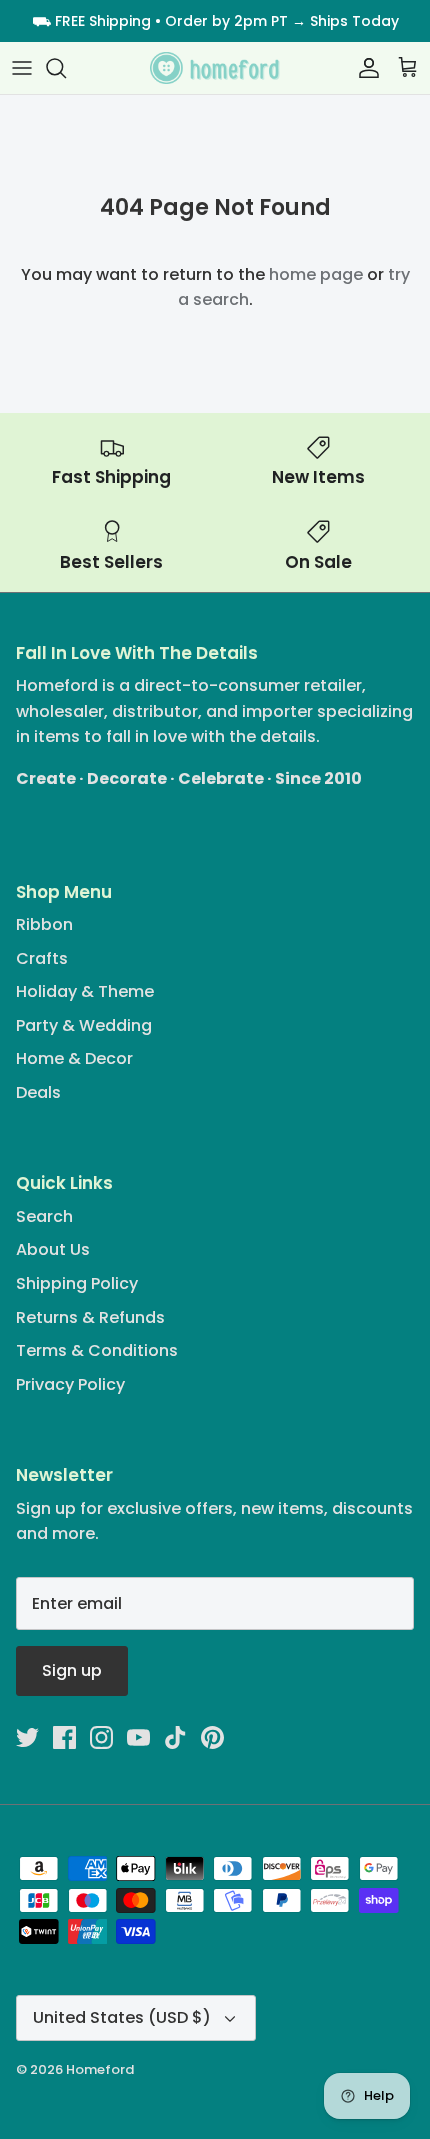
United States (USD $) (122, 2017)
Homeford (100, 2069)
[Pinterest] (212, 1737)
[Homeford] (215, 68)
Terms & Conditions (97, 1350)
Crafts (42, 958)
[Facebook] (64, 1737)
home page (316, 274)
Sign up (72, 1670)
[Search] (66, 68)
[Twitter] (27, 1737)
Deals (38, 1092)
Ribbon (44, 924)
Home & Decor (74, 1058)
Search (44, 1216)
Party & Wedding (84, 1025)
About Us (53, 1249)
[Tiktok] (175, 1737)
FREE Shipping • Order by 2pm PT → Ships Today (227, 21)
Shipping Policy (77, 1283)
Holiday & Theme (85, 991)
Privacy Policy (70, 1384)
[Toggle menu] (22, 68)
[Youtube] (138, 1737)
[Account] (364, 68)
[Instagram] (101, 1737)
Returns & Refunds (90, 1317)
